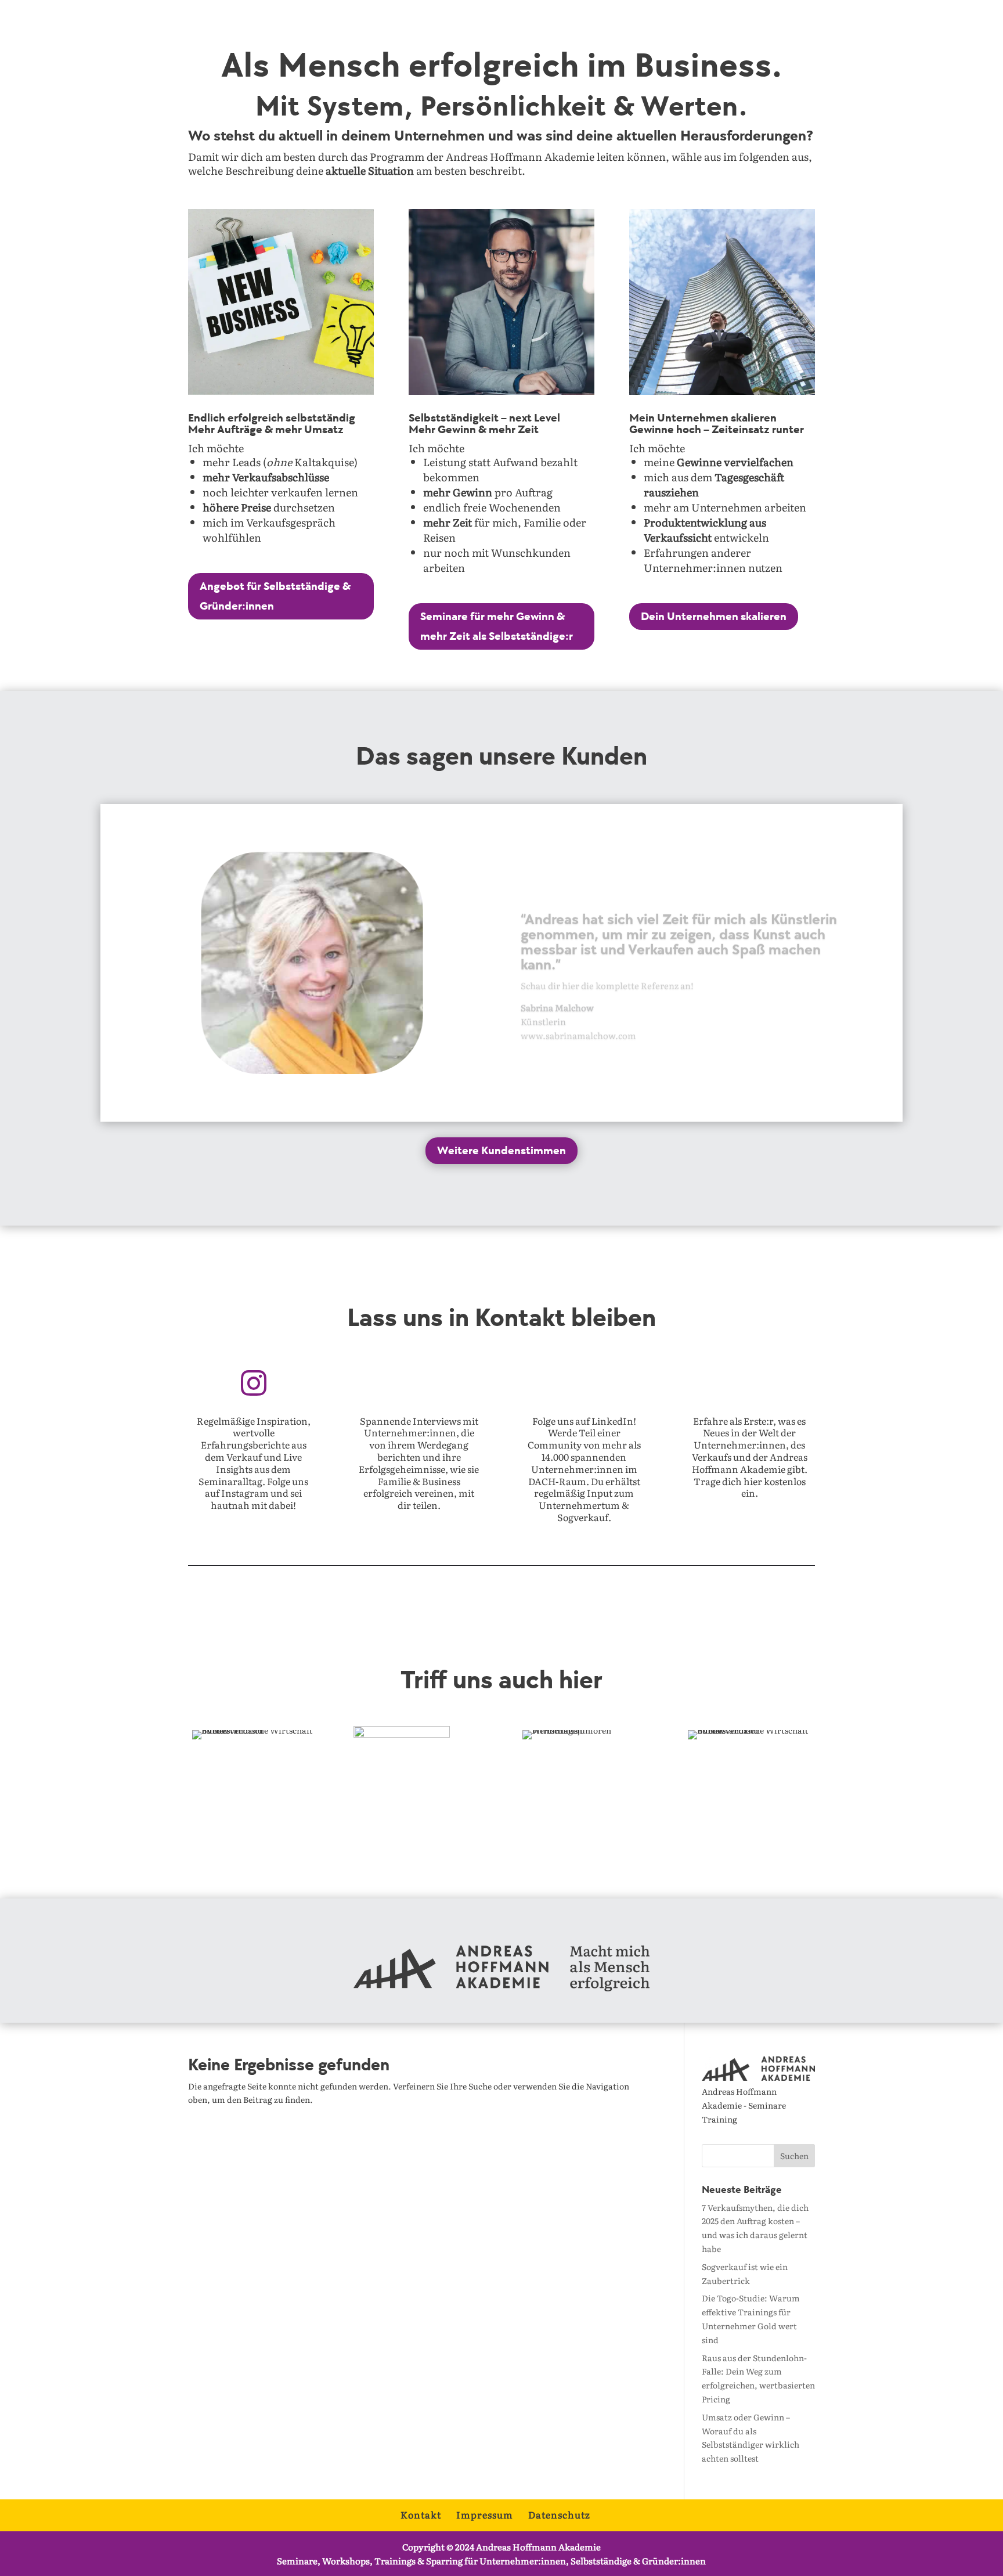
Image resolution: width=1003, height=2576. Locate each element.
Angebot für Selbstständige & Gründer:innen (275, 596)
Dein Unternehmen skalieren (714, 617)
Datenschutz (559, 2514)
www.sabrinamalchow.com (578, 1019)
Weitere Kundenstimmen (501, 1151)
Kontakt (421, 2514)
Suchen (794, 2156)
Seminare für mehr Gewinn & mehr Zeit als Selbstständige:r (497, 626)
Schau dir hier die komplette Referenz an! (607, 969)
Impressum (485, 2514)
